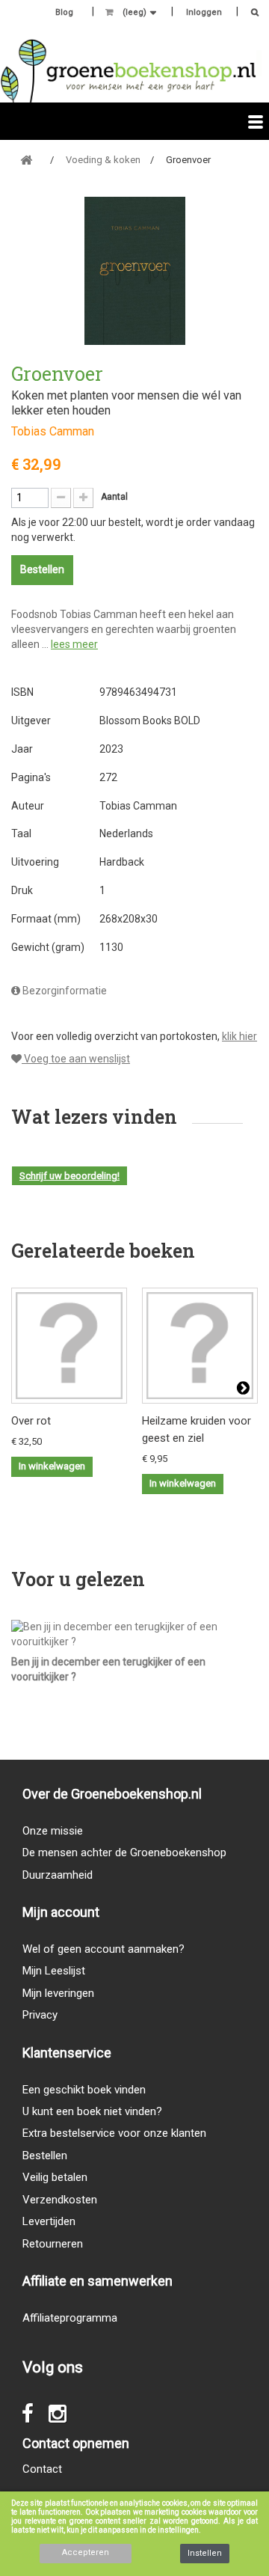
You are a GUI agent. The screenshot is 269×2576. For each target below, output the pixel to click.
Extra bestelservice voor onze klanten (114, 2133)
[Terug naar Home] (26, 160)
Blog (64, 12)
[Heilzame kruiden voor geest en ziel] (200, 1346)
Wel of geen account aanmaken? (103, 1949)
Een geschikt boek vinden (84, 2090)
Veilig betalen (55, 2177)
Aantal (114, 497)
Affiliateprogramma (70, 2318)
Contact (42, 2469)
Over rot (31, 1421)
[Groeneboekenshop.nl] (128, 71)
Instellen (205, 2553)
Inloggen (204, 12)
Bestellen (45, 2156)
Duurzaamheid (58, 1875)
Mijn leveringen (58, 1993)
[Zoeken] (251, 14)
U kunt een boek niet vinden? (92, 2111)
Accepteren (86, 2552)
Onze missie (53, 1831)
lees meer (74, 644)
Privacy (40, 2015)
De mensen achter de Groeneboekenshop (124, 1853)
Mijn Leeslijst (54, 1971)
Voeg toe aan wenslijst (76, 1059)
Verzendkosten (60, 2200)
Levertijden (49, 2221)
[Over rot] (69, 1346)
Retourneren (53, 2244)
